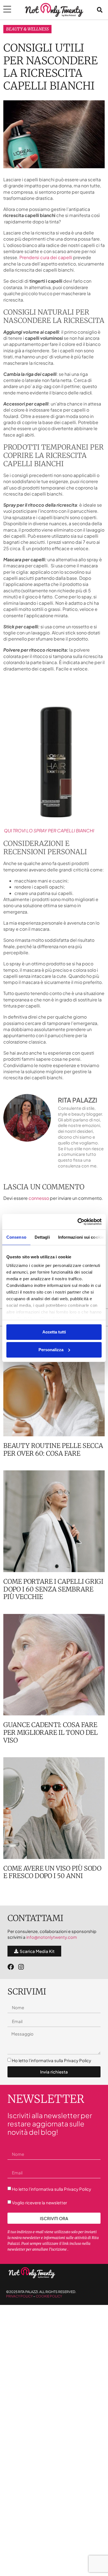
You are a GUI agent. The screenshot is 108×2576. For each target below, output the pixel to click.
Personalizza (51, 1350)
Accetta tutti (54, 1332)
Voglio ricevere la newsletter (39, 2203)
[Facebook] (11, 1967)
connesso (39, 1198)
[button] (100, 10)
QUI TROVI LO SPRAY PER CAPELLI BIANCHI (49, 831)
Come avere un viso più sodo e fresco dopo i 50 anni (52, 1872)
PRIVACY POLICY (19, 2296)
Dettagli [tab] (42, 1237)
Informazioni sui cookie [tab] (81, 1237)
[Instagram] (21, 1967)
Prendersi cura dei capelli (46, 257)
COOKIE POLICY (49, 2296)
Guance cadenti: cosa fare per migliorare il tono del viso (51, 1732)
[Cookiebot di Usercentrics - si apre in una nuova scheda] (78, 1222)
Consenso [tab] (16, 1237)
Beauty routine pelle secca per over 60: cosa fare (53, 1449)
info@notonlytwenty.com (52, 1937)
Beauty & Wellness (27, 29)
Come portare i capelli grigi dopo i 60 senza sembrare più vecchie (53, 1589)
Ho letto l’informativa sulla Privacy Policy (52, 2060)
